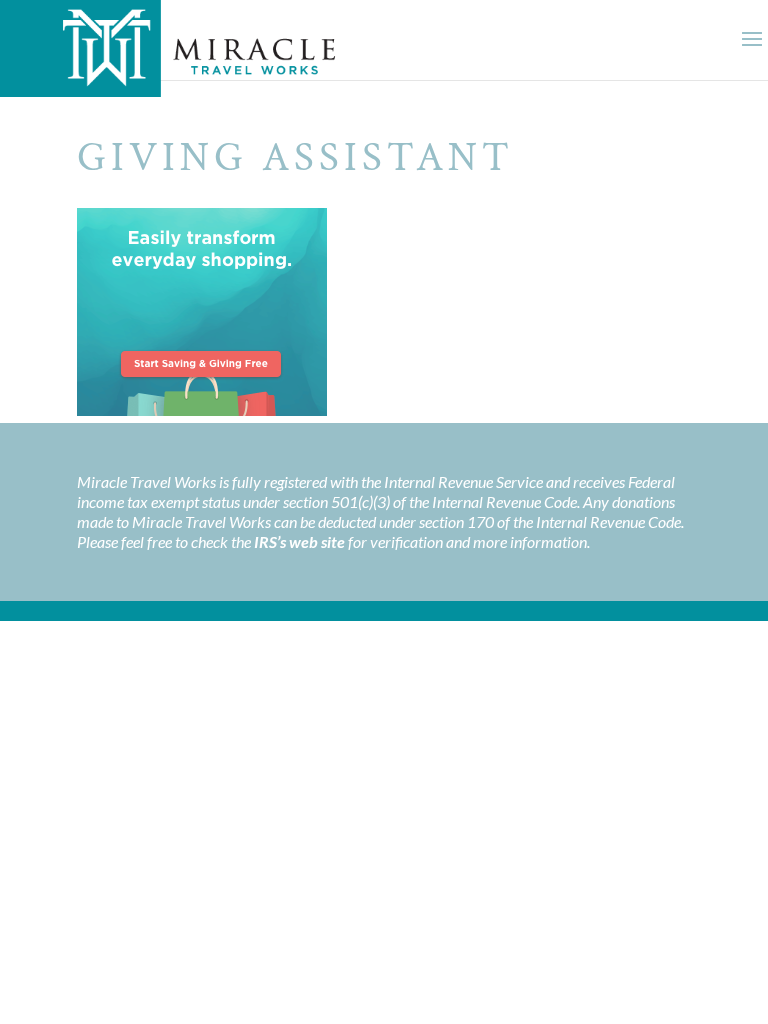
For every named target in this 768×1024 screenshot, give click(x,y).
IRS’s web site (299, 541)
